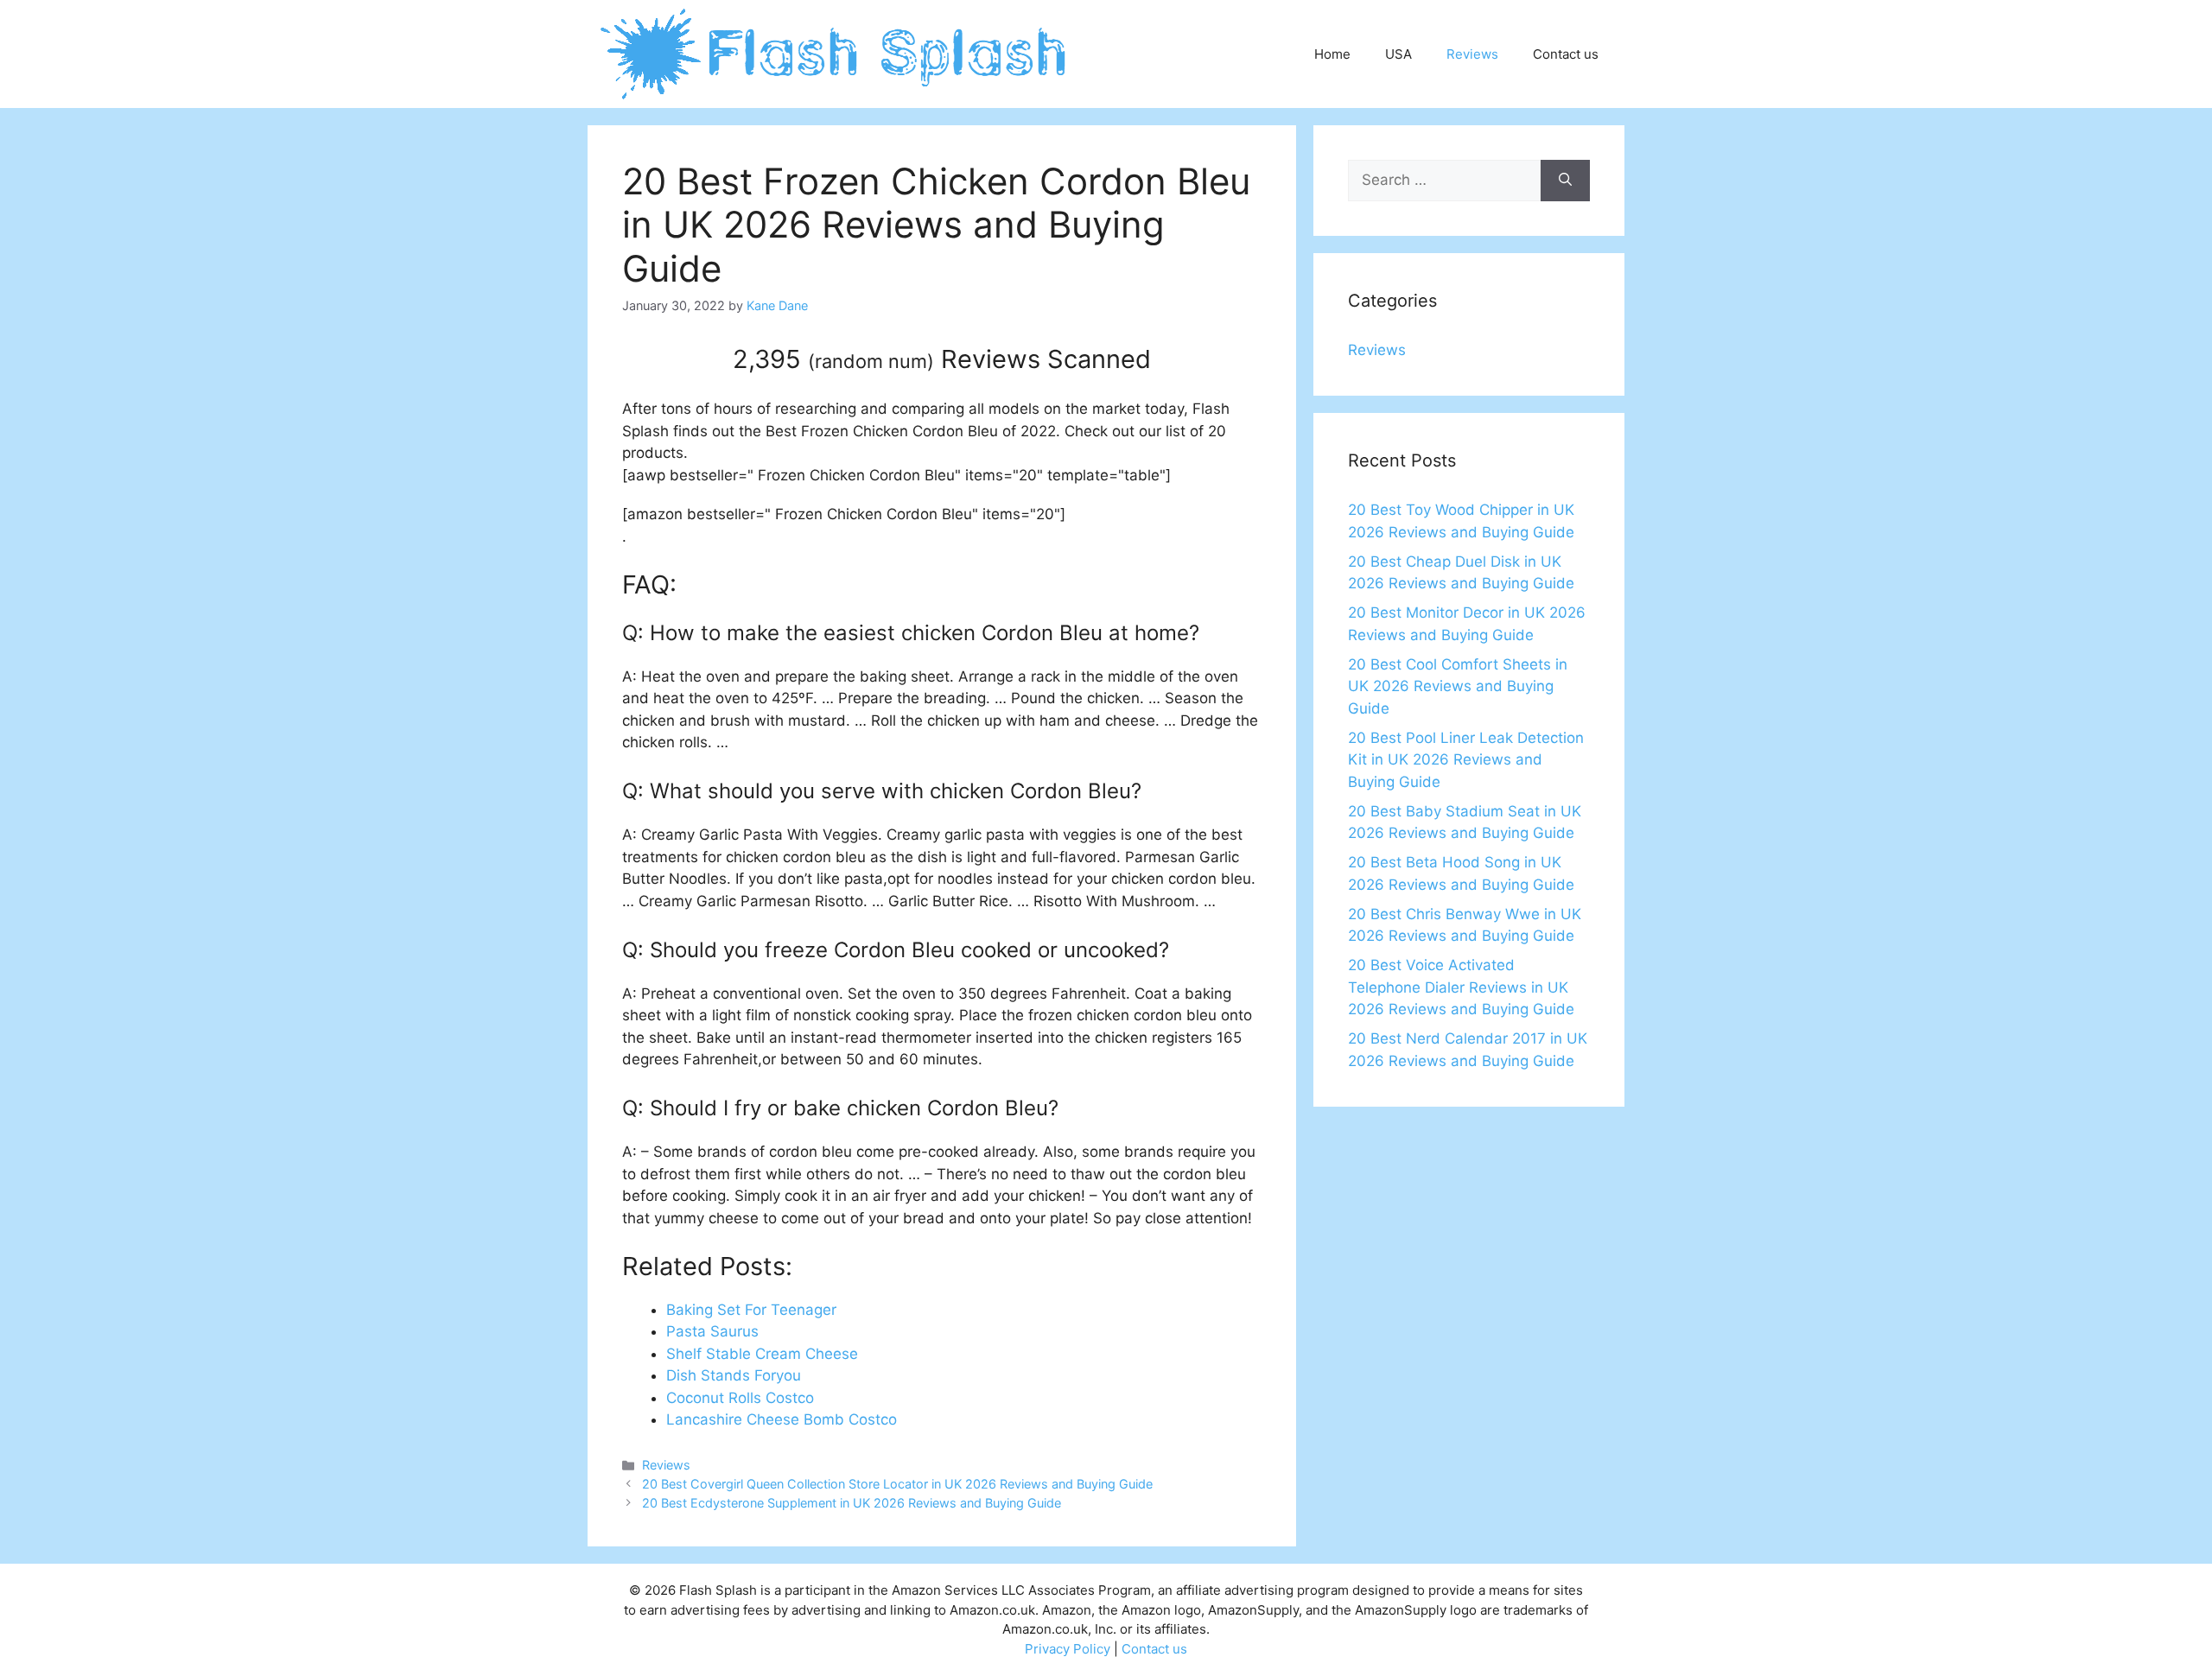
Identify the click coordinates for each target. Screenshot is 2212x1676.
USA (1398, 54)
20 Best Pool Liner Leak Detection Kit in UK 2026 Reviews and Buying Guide (1466, 760)
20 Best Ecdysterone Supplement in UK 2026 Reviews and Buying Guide (852, 1503)
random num (871, 361)
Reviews (1472, 54)
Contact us (1566, 54)
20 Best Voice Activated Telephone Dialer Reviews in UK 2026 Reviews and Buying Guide (1461, 987)
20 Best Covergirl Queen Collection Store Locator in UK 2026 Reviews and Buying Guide (897, 1484)
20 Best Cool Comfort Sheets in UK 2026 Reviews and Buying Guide (1458, 686)
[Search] (1565, 181)
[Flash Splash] (835, 53)
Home (1332, 54)
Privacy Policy (1068, 1649)
